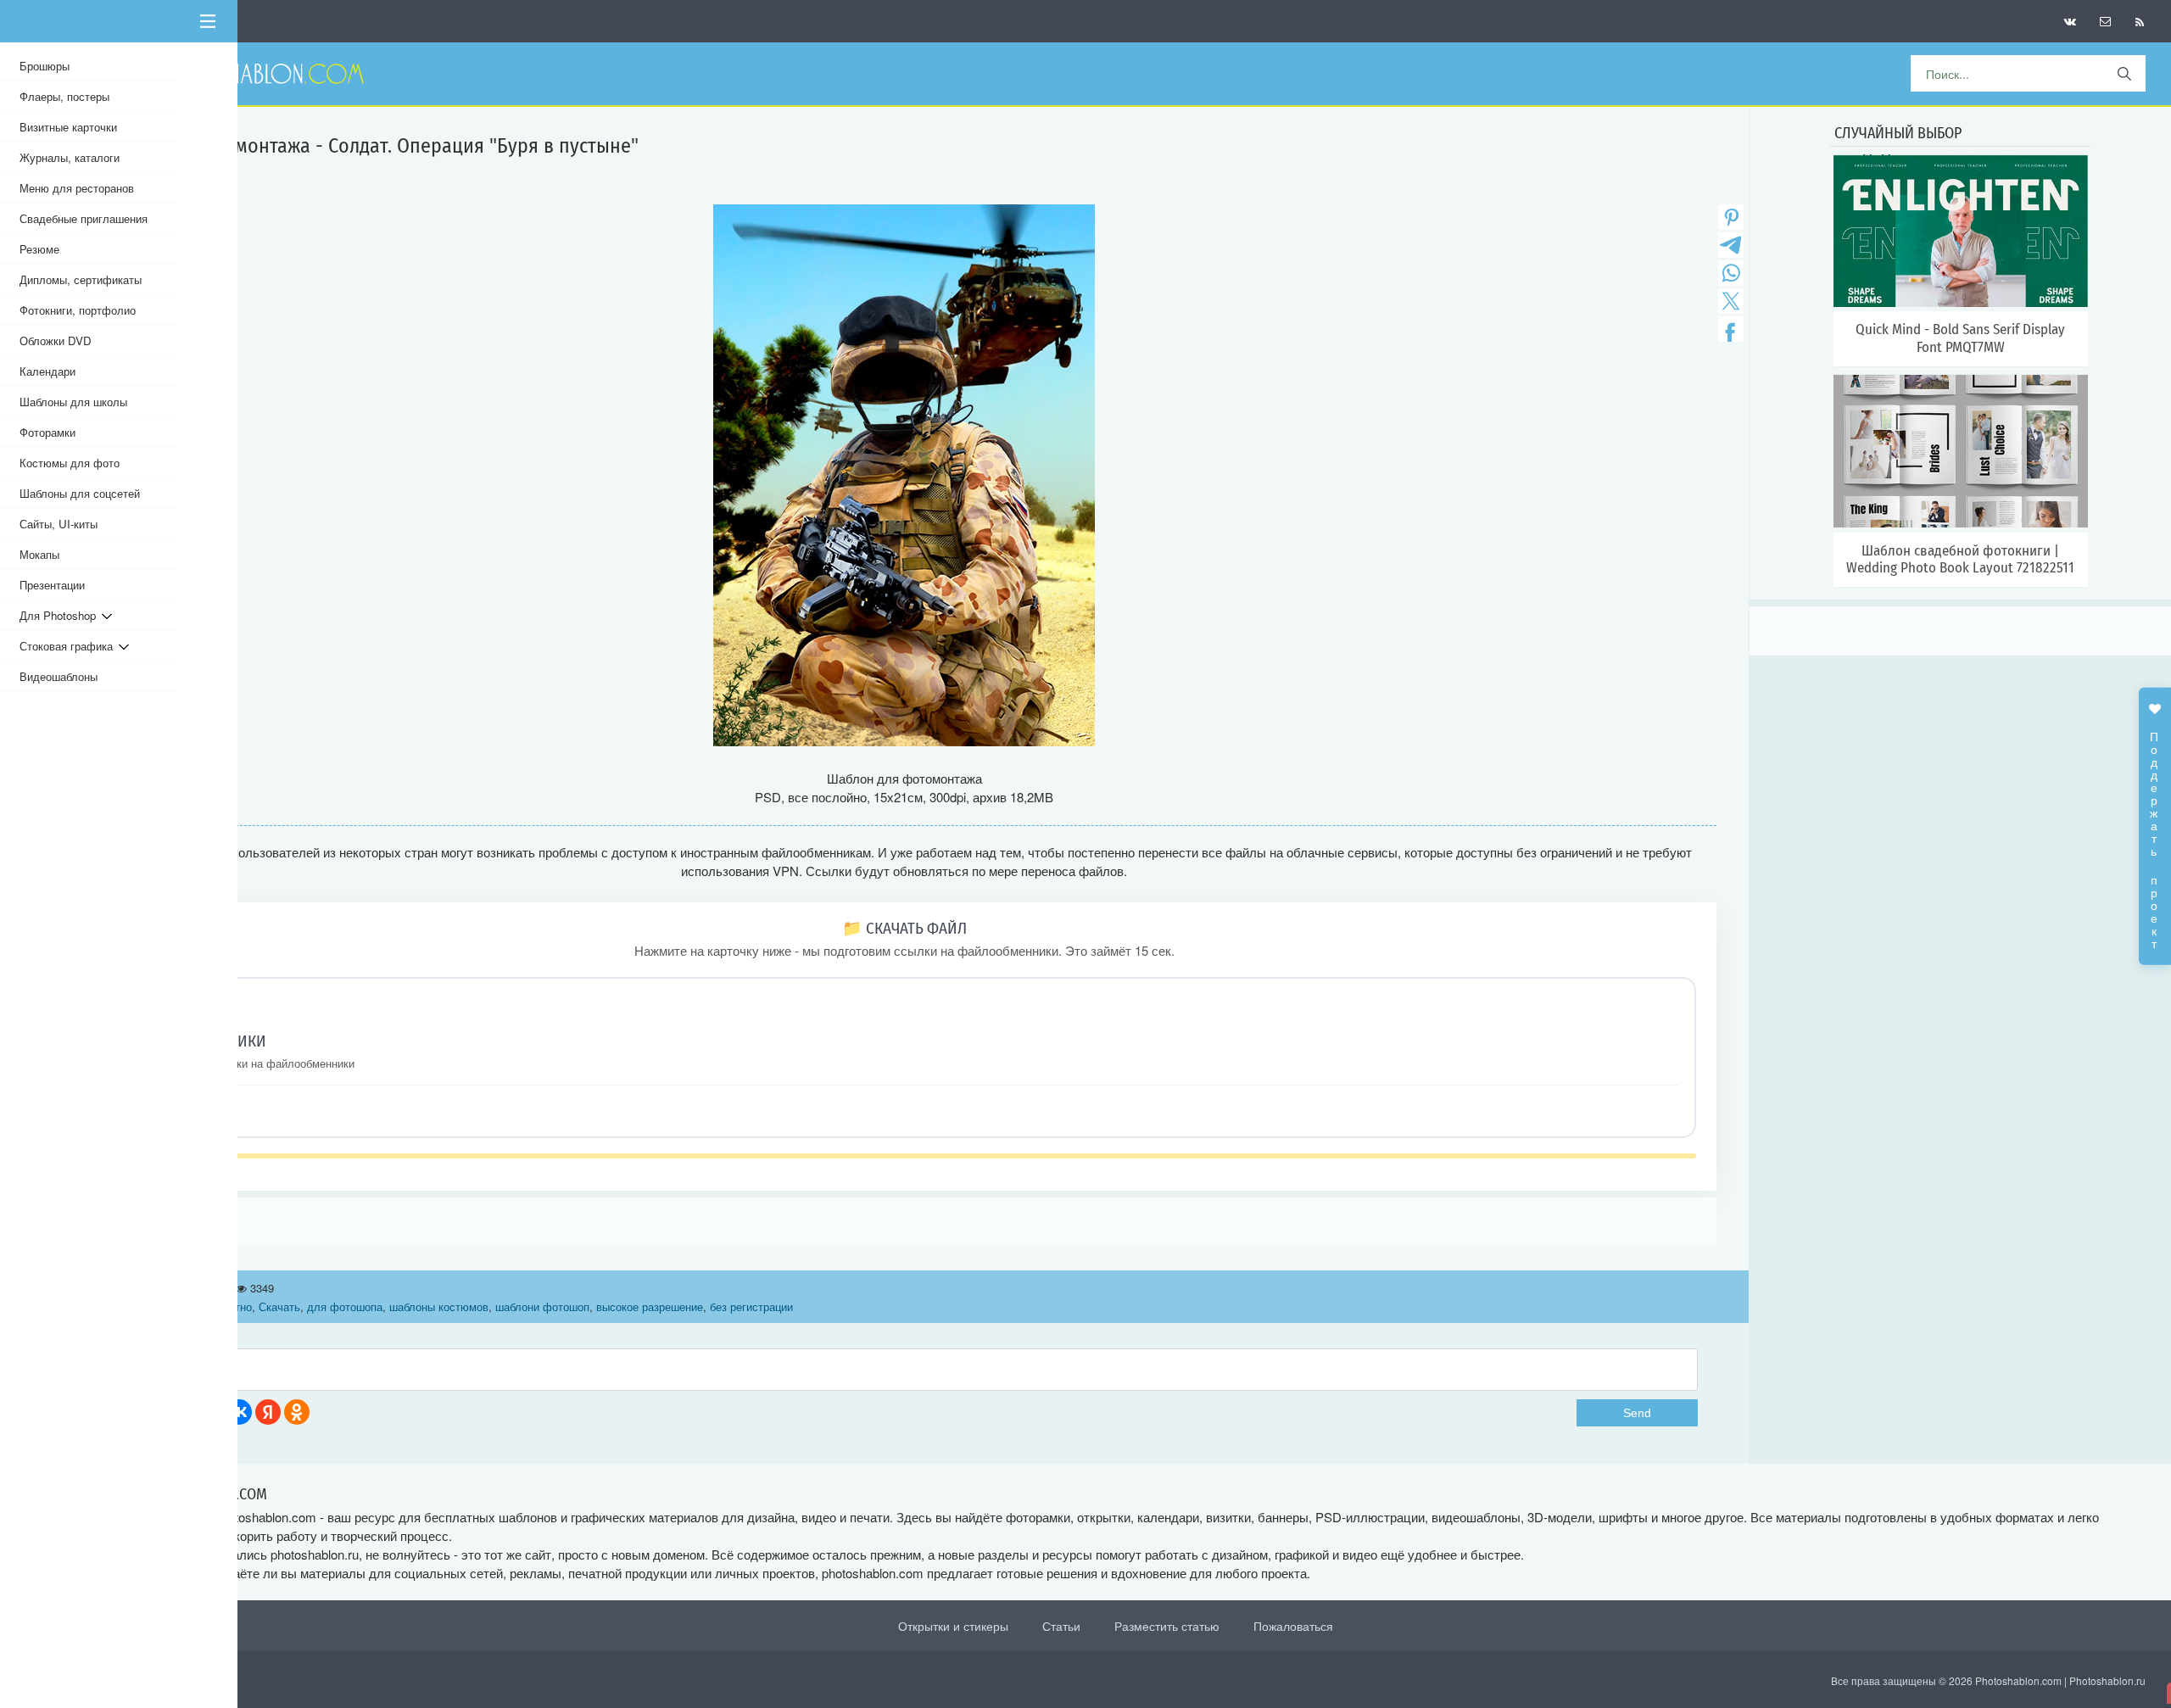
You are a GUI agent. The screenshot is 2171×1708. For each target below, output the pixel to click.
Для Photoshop (61, 615)
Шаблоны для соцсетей (80, 493)
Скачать (279, 1306)
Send (1637, 1413)
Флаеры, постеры (64, 96)
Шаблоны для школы (73, 402)
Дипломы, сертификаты (81, 279)
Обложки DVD (56, 340)
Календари (47, 371)
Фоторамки (47, 432)
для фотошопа (345, 1306)
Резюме (39, 249)
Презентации (52, 585)
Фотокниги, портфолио (78, 310)
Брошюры (45, 66)
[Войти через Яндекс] (268, 1412)
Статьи (1061, 1626)
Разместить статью (1167, 1626)
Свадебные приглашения (84, 218)
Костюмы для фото (70, 463)
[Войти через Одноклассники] (297, 1412)
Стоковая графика (69, 646)
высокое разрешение (650, 1306)
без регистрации (751, 1306)
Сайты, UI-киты (59, 524)
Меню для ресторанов (77, 188)
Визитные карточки (68, 127)
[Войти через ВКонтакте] (239, 1412)
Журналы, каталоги (70, 157)
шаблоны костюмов (439, 1306)
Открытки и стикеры (953, 1626)
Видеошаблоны (59, 676)
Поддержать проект (2155, 832)
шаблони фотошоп (542, 1306)
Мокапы (39, 554)
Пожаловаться (1293, 1626)
